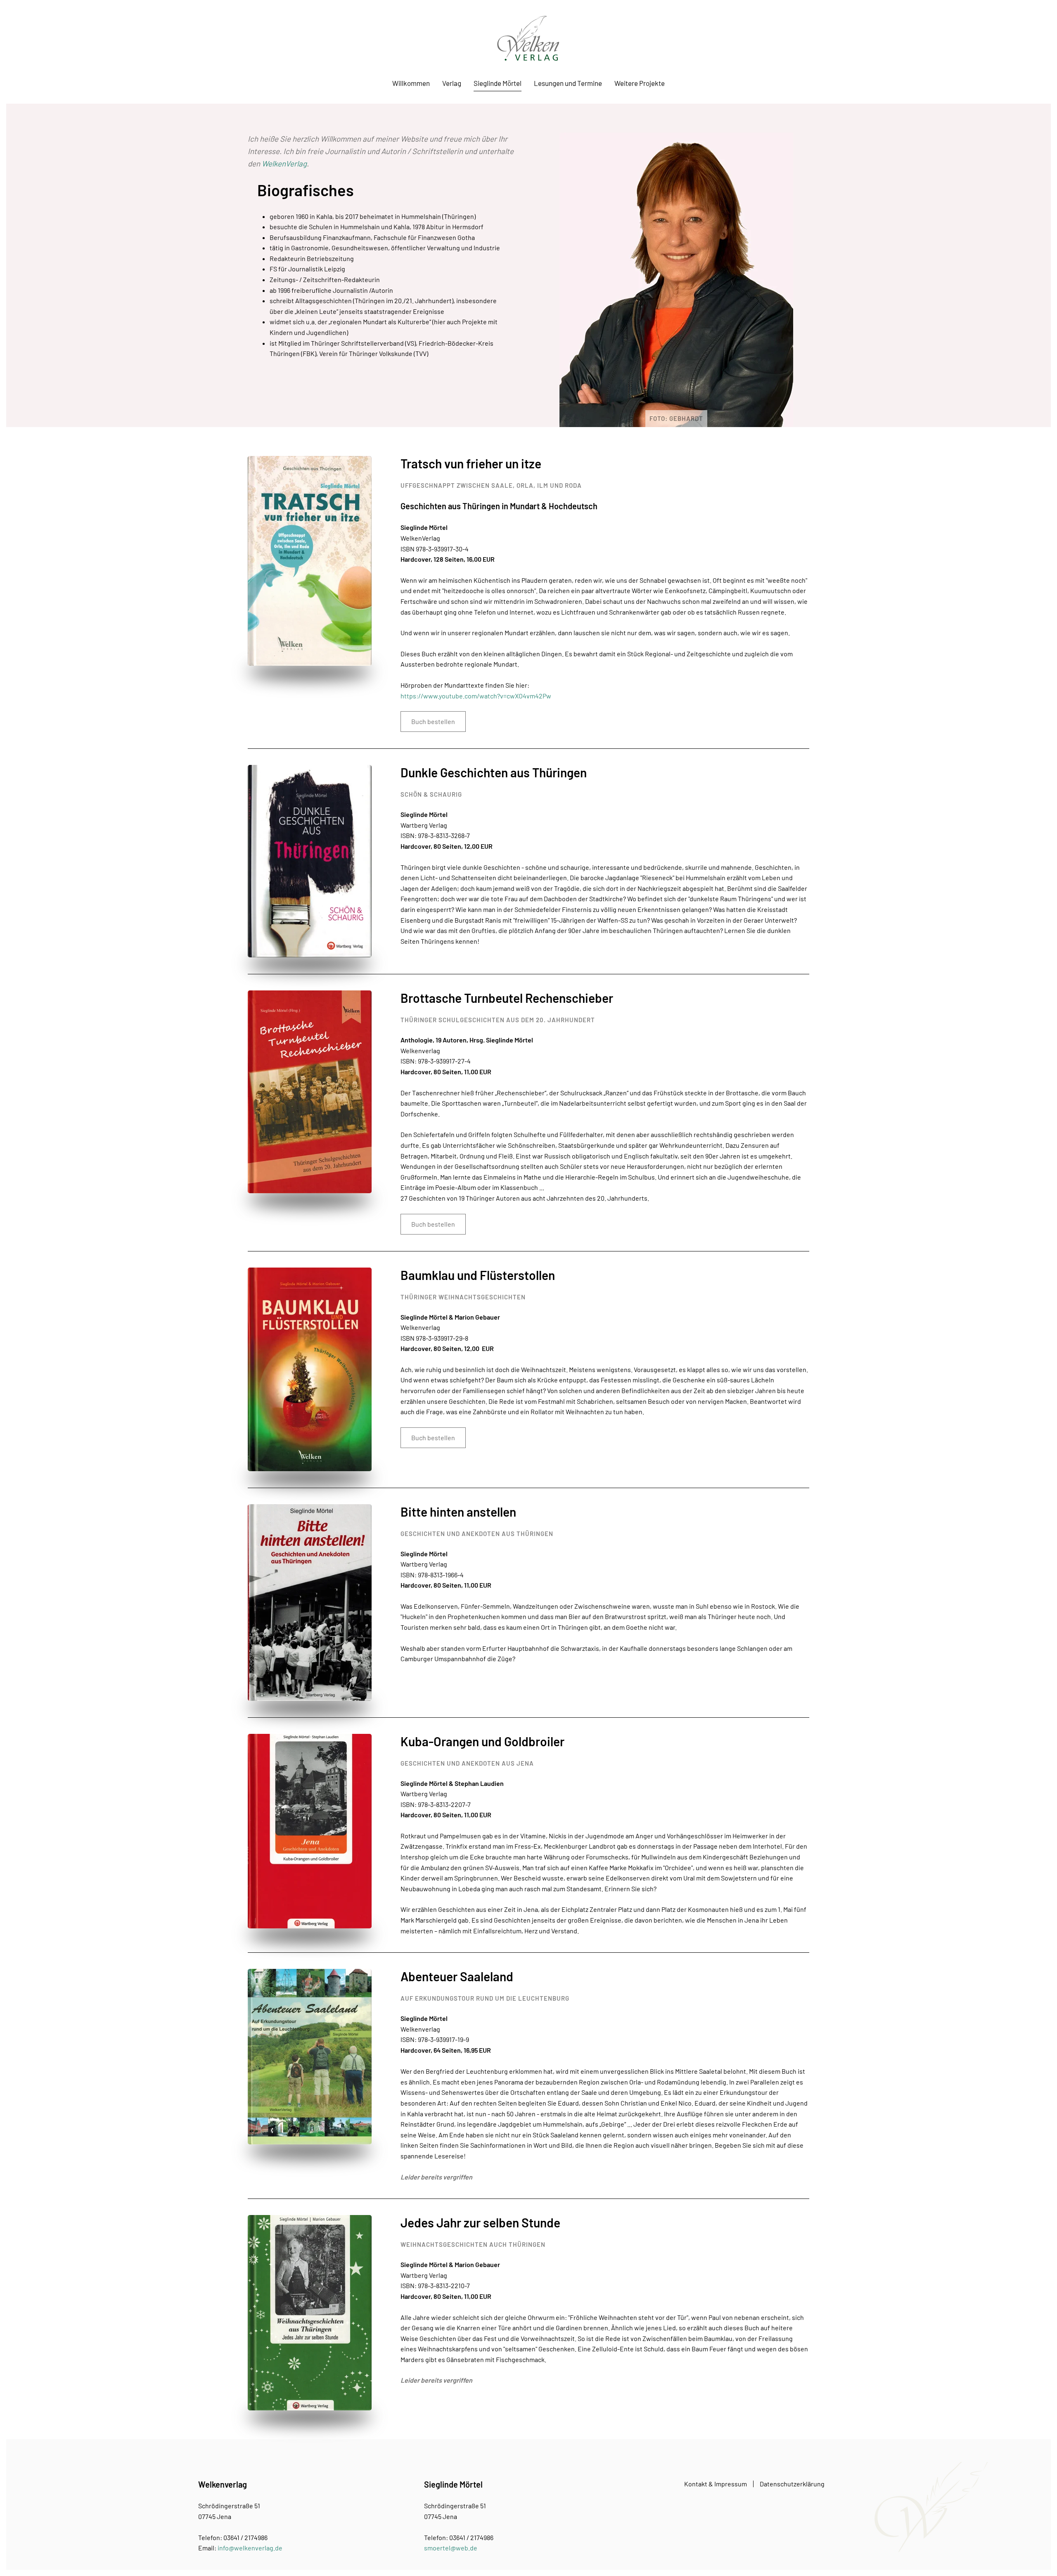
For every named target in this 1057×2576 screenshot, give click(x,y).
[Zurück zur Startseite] (528, 38)
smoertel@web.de (451, 2548)
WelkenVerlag (284, 163)
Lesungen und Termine (568, 83)
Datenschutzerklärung (792, 2484)
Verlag (452, 83)
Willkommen (411, 83)
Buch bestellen (433, 721)
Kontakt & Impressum (716, 2484)
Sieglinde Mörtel (498, 83)
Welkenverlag (223, 2484)
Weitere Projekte (640, 83)
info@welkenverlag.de (250, 2548)
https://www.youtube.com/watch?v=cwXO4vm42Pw (476, 696)
